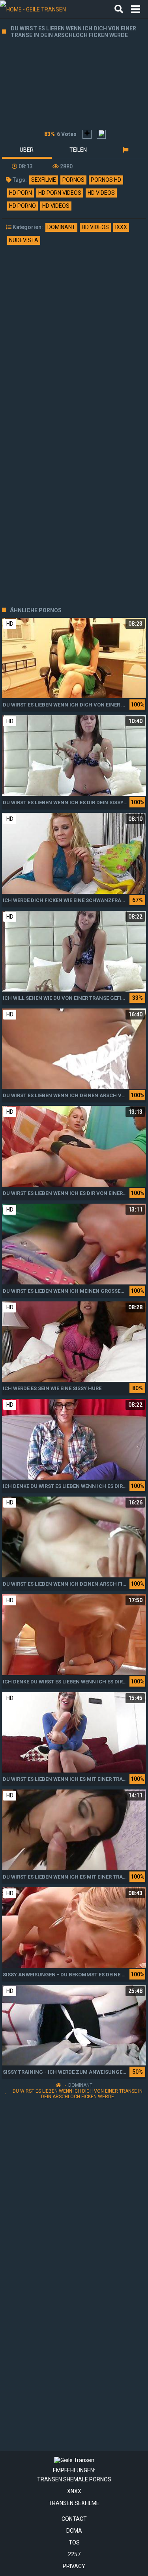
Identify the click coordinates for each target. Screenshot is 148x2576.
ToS (74, 2542)
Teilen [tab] (78, 150)
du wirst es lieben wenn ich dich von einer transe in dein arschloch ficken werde (78, 2094)
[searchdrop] (119, 9)
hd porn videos (60, 193)
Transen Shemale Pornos (74, 2479)
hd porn (21, 193)
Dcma (74, 2531)
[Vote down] (101, 134)
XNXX (74, 2491)
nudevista (24, 240)
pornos (73, 180)
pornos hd (106, 180)
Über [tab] (27, 150)
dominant (61, 227)
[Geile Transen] (40, 9)
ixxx (121, 227)
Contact (74, 2519)
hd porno (22, 206)
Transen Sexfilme (74, 2503)
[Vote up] (87, 134)
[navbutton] (136, 9)
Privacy (74, 2566)
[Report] (125, 150)
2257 (74, 2554)
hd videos (101, 193)
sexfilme (44, 180)
